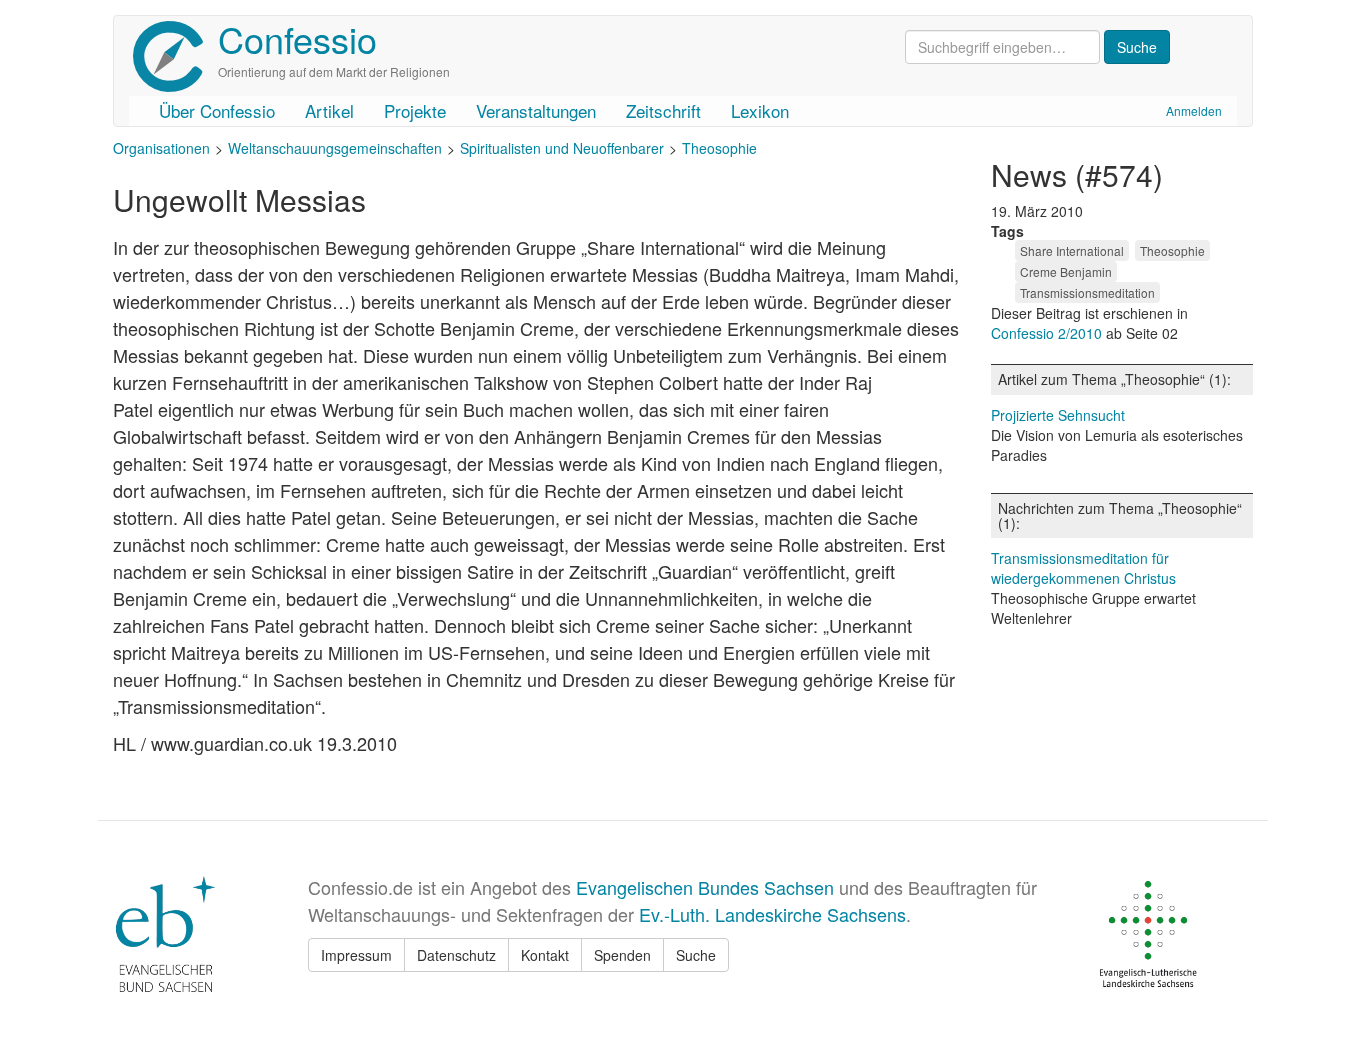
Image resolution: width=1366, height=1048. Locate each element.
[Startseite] (175, 56)
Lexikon (760, 110)
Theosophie (719, 148)
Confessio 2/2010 (1048, 333)
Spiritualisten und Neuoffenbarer (562, 148)
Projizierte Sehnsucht (1058, 415)
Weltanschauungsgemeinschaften (335, 148)
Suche (696, 955)
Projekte (415, 110)
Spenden (622, 955)
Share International (1072, 250)
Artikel (329, 110)
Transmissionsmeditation (1087, 292)
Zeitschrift (663, 110)
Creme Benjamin (1066, 271)
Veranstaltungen (536, 110)
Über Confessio (217, 110)
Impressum (356, 955)
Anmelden (1194, 110)
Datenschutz (456, 955)
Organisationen (161, 148)
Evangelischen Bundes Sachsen (705, 887)
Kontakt (545, 955)
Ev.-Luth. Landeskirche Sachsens (772, 914)
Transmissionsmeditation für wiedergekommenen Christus (1083, 568)
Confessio (297, 38)
